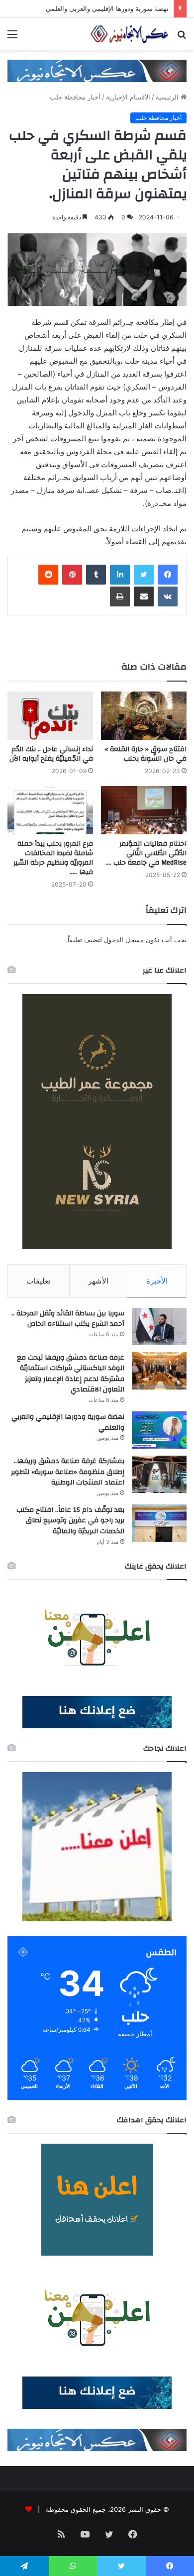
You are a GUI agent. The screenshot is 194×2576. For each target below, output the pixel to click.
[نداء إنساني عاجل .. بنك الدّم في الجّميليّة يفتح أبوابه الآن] (50, 716)
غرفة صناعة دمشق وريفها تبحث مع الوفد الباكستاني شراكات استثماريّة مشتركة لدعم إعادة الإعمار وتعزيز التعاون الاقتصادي (71, 1374)
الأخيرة (157, 1281)
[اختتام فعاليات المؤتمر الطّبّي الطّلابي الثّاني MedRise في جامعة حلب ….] (144, 810)
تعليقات (38, 1281)
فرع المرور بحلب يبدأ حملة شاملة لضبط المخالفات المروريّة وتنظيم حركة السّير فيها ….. (53, 858)
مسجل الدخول (124, 940)
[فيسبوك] (168, 575)
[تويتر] (144, 575)
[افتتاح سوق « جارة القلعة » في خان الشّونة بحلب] (144, 716)
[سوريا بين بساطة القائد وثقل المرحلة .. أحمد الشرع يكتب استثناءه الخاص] (159, 1327)
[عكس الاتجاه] (129, 34)
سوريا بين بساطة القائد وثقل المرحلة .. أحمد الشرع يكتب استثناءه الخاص (68, 1319)
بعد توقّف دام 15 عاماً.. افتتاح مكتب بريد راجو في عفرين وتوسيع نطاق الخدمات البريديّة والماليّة (70, 1521)
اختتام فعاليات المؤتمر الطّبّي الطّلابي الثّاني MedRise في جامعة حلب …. (146, 853)
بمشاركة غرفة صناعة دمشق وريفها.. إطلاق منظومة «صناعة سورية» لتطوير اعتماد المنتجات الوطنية (68, 1472)
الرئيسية (168, 97)
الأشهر (98, 1281)
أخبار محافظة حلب (75, 97)
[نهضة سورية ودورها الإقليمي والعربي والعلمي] (159, 1430)
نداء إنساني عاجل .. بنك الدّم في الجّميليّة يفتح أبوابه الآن (51, 754)
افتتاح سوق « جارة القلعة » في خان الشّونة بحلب (145, 754)
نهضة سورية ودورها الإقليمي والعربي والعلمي (107, 8)
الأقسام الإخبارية (128, 97)
